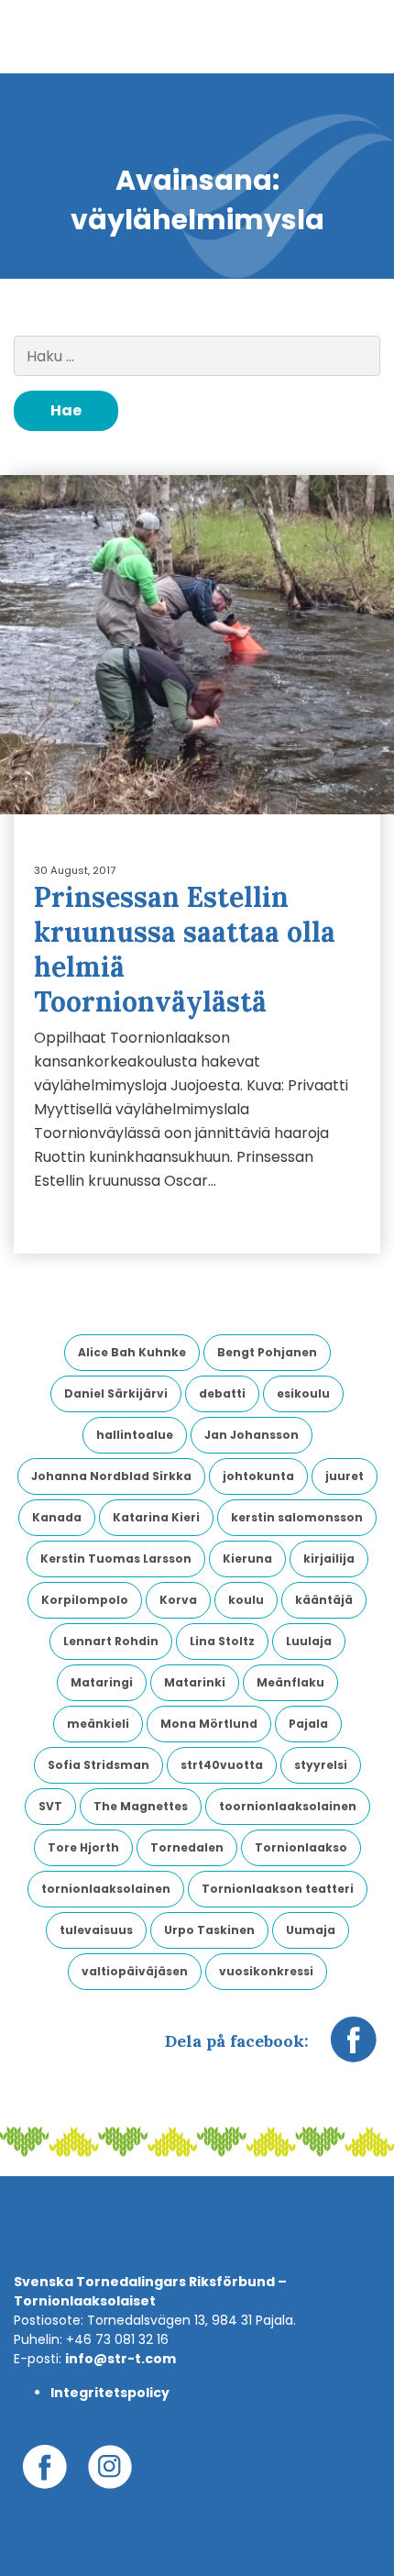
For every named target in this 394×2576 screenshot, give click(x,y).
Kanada (57, 1517)
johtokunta (258, 1476)
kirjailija (329, 1559)
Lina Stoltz (222, 1641)
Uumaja (311, 1930)
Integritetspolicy (110, 2393)
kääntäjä (324, 1600)
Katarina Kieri (156, 1517)
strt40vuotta (222, 1765)
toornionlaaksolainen (288, 1806)
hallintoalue (135, 1435)
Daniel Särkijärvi (116, 1393)
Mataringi (102, 1682)
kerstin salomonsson (297, 1517)
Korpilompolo (85, 1600)
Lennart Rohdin (111, 1641)
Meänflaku (290, 1682)
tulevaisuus (96, 1930)
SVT (50, 1806)
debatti (222, 1393)
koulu (246, 1600)
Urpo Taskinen (209, 1930)
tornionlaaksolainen (106, 1889)
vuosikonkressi (266, 1971)
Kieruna (247, 1559)
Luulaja (309, 1641)
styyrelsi (321, 1765)
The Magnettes (141, 1806)
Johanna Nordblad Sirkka (111, 1476)
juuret (345, 1476)
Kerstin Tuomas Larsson (116, 1559)
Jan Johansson (252, 1435)
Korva (178, 1600)
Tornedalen (187, 1847)
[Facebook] (354, 2049)
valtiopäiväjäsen (135, 1971)
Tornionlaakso (301, 1847)
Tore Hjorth (83, 1847)
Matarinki (195, 1682)
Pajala (308, 1724)
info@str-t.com (120, 2359)
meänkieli (98, 1724)
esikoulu (303, 1393)
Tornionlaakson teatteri (278, 1889)
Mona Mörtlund (209, 1724)
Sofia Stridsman (98, 1765)
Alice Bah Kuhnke (132, 1352)
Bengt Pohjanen (267, 1352)
